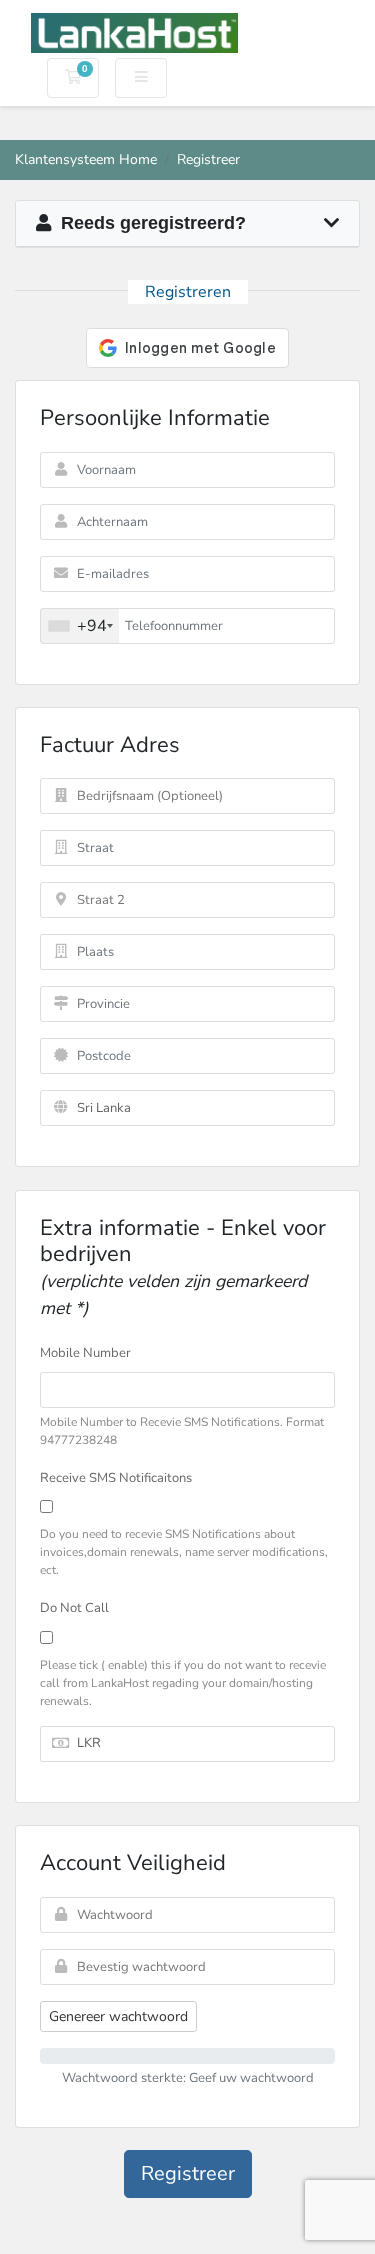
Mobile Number (85, 1353)
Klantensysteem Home (86, 159)
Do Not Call (74, 1608)
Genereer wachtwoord (118, 2016)
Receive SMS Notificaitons (116, 1478)
